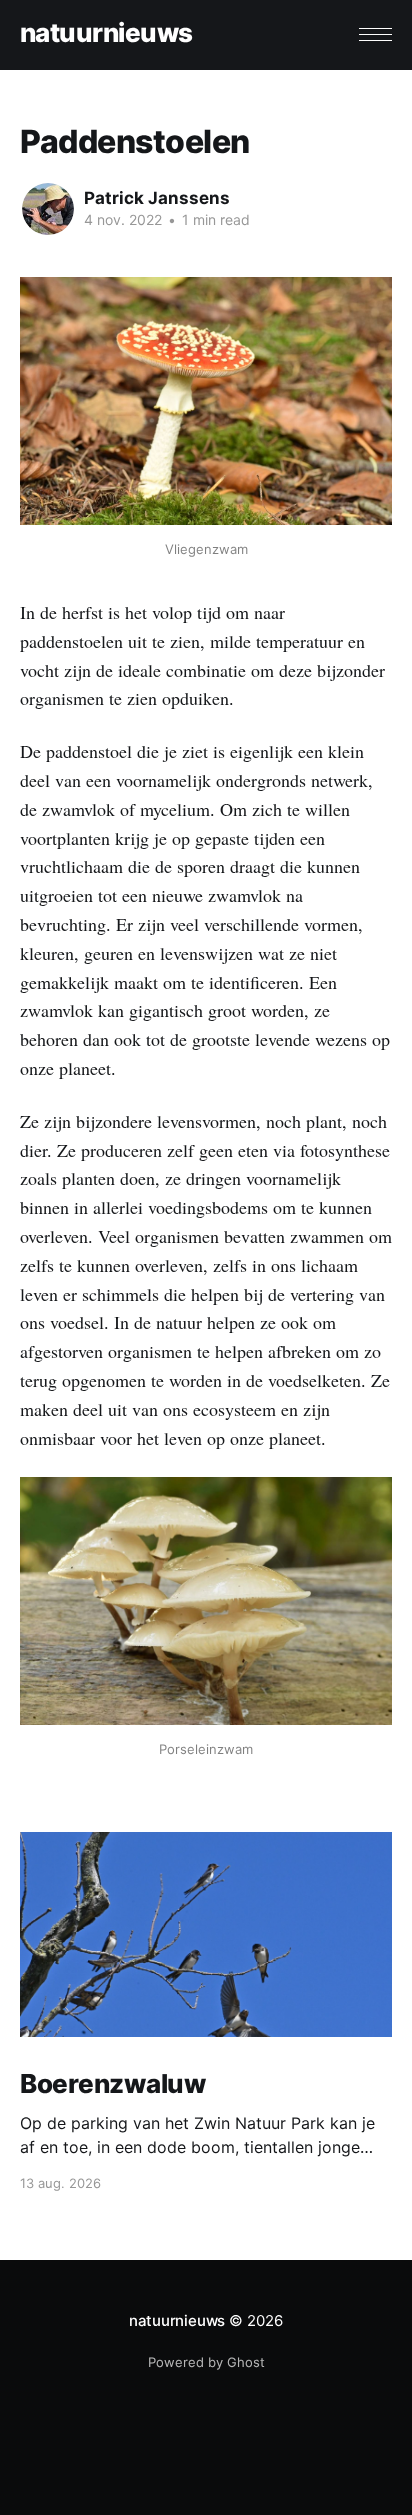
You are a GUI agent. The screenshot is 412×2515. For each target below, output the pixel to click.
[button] (375, 34)
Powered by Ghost (206, 2362)
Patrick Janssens (157, 198)
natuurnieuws (106, 33)
